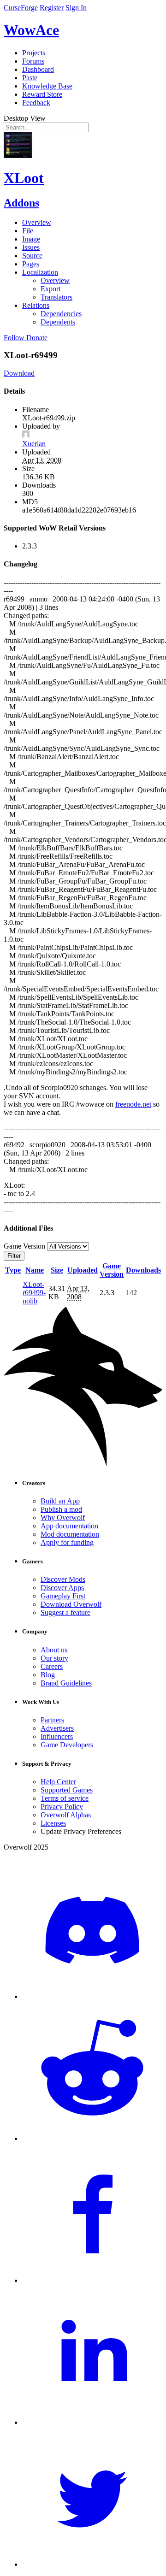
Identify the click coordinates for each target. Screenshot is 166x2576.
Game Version (112, 1270)
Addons (21, 203)
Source (32, 256)
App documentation (69, 1526)
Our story (54, 1658)
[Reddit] (92, 2138)
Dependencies (61, 314)
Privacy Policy (62, 1807)
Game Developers (67, 1745)
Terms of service (65, 1798)
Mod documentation (70, 1534)
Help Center (58, 1782)
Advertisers (57, 1728)
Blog (48, 1675)
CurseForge (21, 8)
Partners (52, 1720)
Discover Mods (63, 1579)
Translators (56, 297)
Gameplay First (63, 1596)
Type (13, 1270)
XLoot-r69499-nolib (34, 1293)
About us (54, 1650)
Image (31, 239)
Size (57, 1270)
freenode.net (133, 1104)
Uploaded (83, 1270)
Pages (31, 264)
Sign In (76, 8)
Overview (37, 222)
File (28, 231)
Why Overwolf (63, 1518)
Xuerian (34, 444)
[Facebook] (92, 2280)
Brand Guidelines (66, 1683)
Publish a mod (61, 1509)
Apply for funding (67, 1542)
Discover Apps (62, 1588)
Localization (40, 272)
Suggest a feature (65, 1612)
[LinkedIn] (92, 2422)
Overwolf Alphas (66, 1815)
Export (50, 289)
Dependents (58, 322)
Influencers (57, 1736)
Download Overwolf (71, 1604)
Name (35, 1270)
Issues (31, 247)
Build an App (60, 1501)
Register (52, 8)
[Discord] (92, 1996)
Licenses (53, 1823)
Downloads (143, 1270)
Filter (14, 1256)
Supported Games (67, 1790)
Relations (36, 305)
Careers (52, 1666)
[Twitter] (92, 2564)
